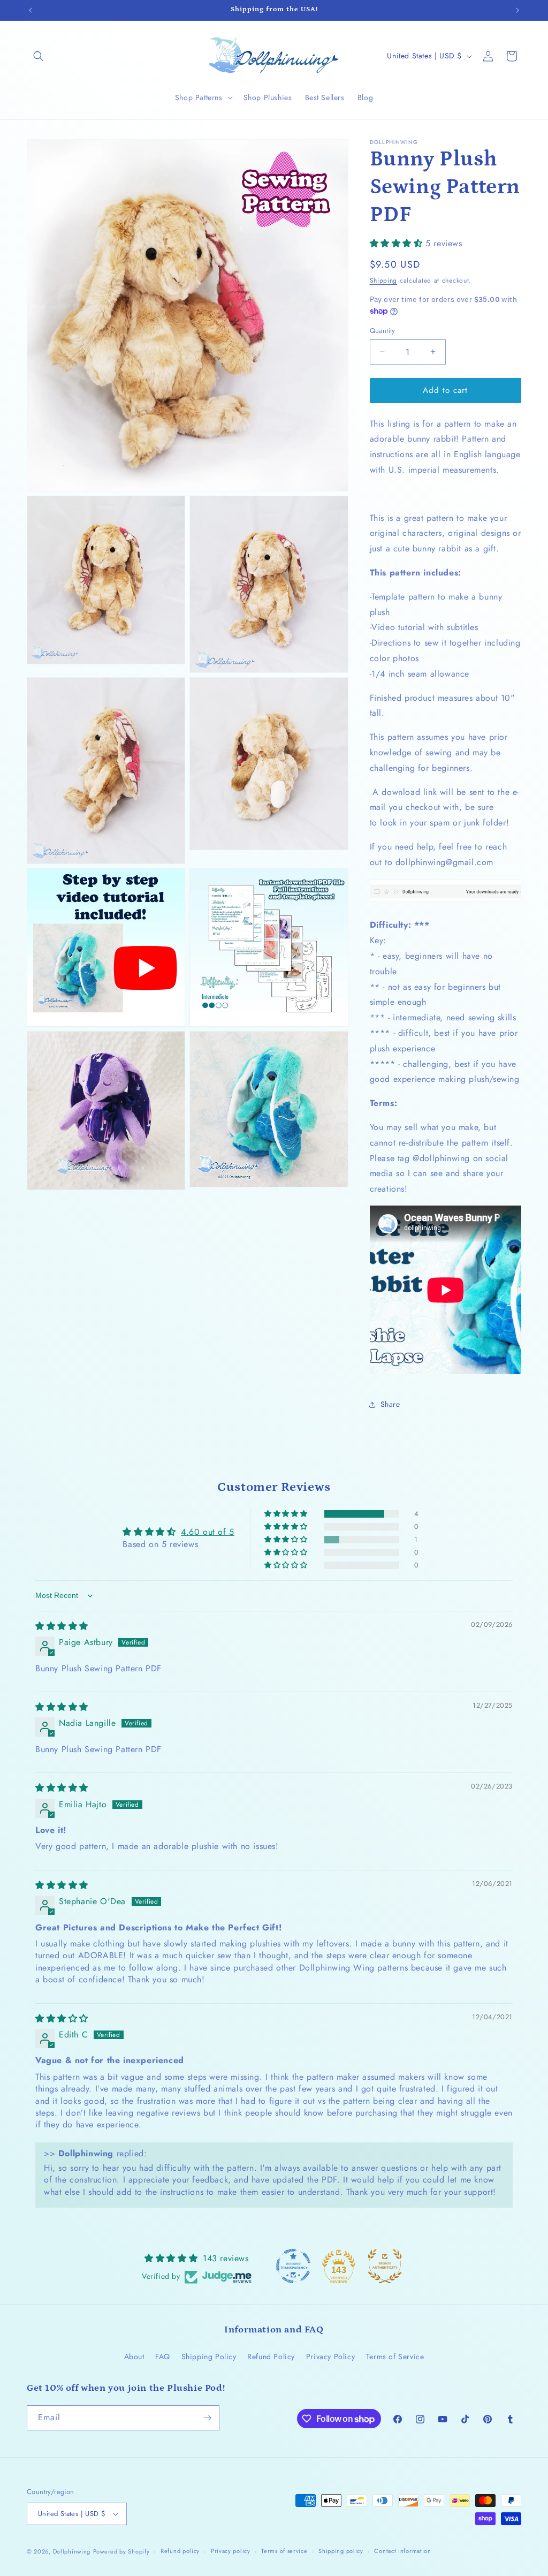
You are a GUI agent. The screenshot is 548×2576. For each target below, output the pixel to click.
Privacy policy (231, 2551)
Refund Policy (271, 2357)
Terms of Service (395, 2357)
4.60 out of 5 (208, 1532)
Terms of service (284, 2551)
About (134, 2357)
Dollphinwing (72, 2551)
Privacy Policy (330, 2357)
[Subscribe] (207, 2418)
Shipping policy (341, 2551)
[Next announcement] (517, 10)
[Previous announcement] (31, 10)
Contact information (402, 2551)
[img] (62, 1626)
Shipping (384, 281)
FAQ (163, 2357)
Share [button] (390, 1404)
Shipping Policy (209, 2357)
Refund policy (180, 2551)
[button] (39, 56)
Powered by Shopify (121, 2551)
